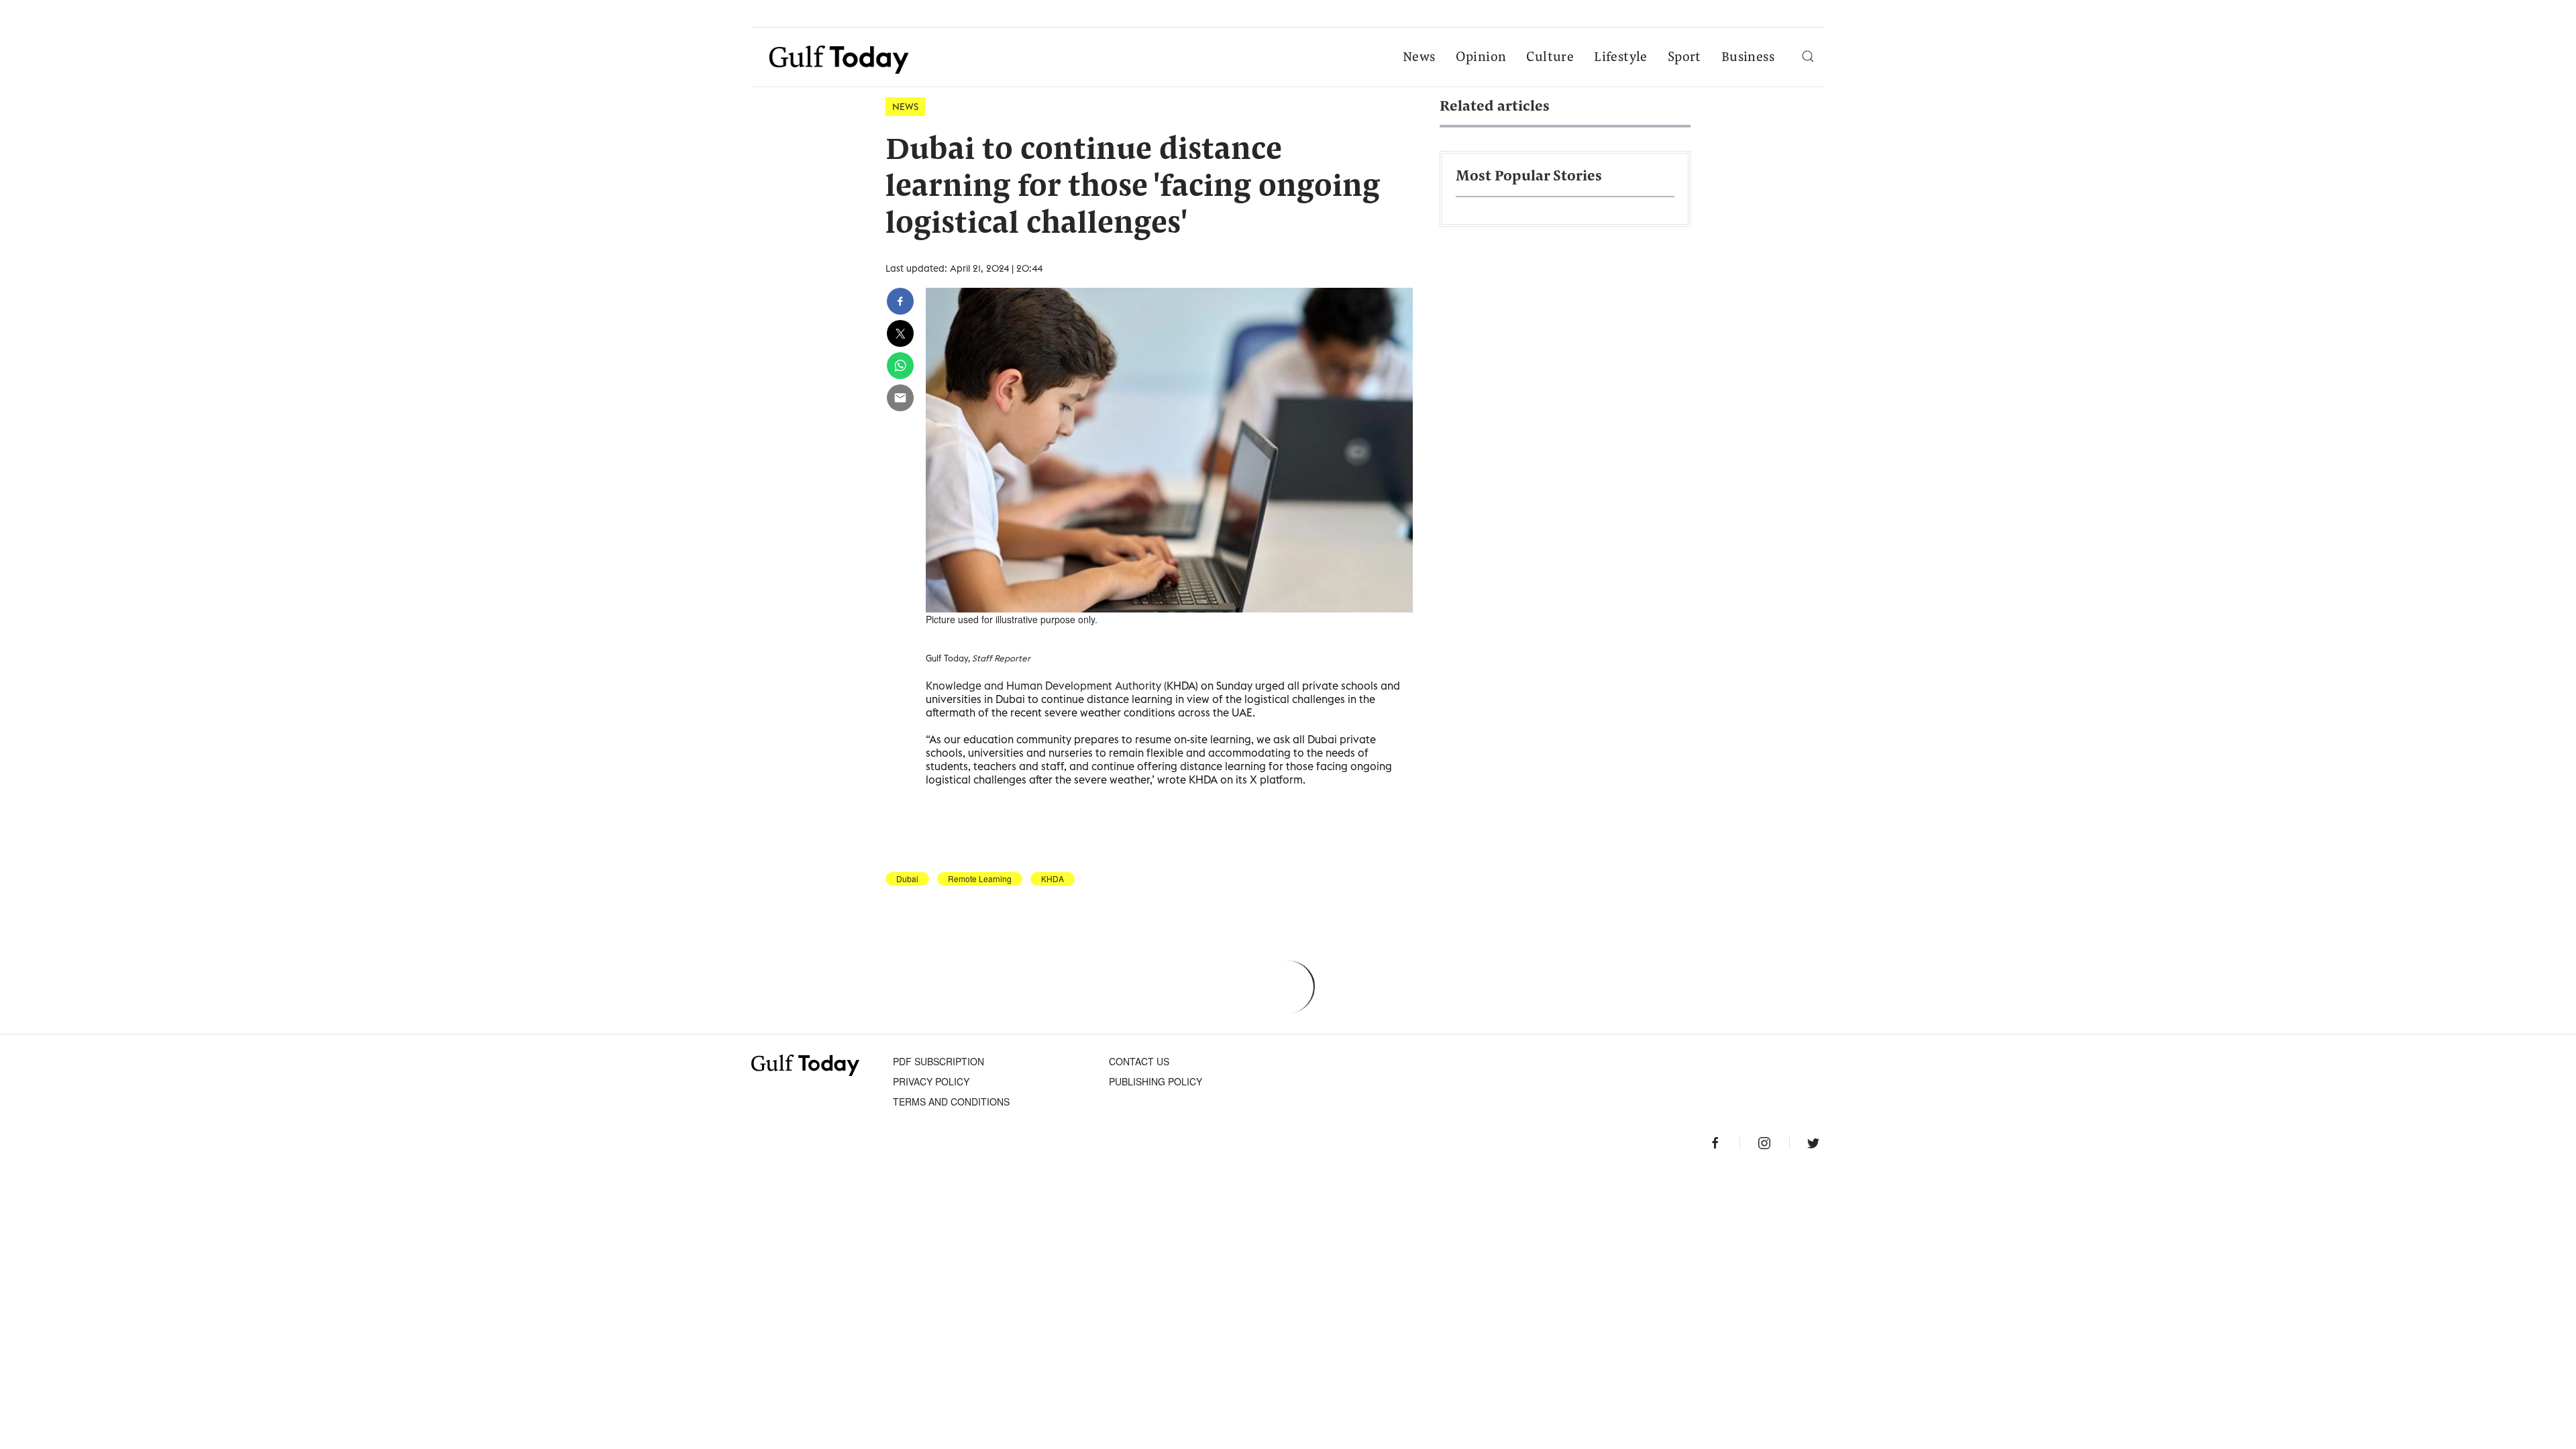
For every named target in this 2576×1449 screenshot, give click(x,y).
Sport (1684, 58)
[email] (900, 398)
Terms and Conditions (951, 1102)
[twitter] (900, 333)
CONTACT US (1139, 1061)
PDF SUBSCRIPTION (938, 1061)
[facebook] (900, 301)
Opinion (1481, 58)
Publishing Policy (1156, 1081)
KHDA (1053, 879)
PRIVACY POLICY (931, 1081)
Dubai (907, 879)
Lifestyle (1621, 58)
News (1419, 58)
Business (1748, 58)
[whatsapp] (900, 366)
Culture (1550, 58)
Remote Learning (980, 879)
